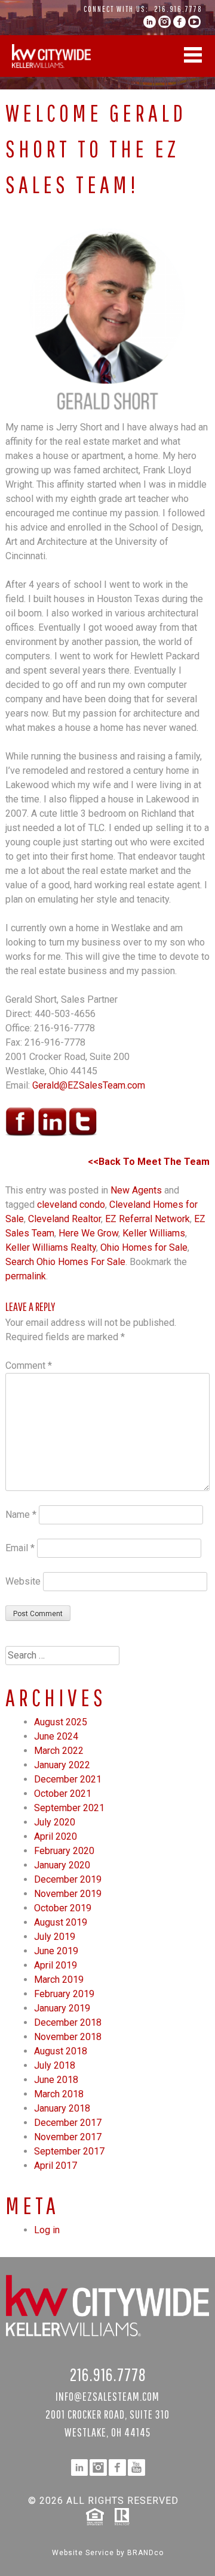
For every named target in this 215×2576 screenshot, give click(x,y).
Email (20, 1548)
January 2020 (62, 1865)
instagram (165, 22)
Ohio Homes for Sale (144, 1247)
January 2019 (62, 2008)
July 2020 (55, 1822)
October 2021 (63, 1794)
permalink (26, 1276)
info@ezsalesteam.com (107, 2396)
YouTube (194, 22)
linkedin (150, 22)
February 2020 (64, 1851)
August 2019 (61, 1922)
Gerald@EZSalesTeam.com (89, 1085)
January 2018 (62, 2108)
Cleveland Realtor (64, 1219)
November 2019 (68, 1894)
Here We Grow (88, 1233)
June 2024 (56, 1736)
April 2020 (56, 1836)
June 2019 (56, 1951)
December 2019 (68, 1879)
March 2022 (59, 1751)
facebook (179, 22)
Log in (47, 2230)
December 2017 (68, 2123)
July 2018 (55, 2065)
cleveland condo (71, 1205)
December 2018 (68, 2022)
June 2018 (56, 2080)
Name (21, 1515)
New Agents (136, 1190)
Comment (29, 1366)
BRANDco (145, 2553)
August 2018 (61, 2051)
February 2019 (64, 1994)
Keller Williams (154, 1233)
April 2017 (56, 2166)
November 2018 (68, 2037)
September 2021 (69, 1808)
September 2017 (69, 2151)
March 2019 (59, 1980)
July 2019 (55, 1937)
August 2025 (61, 1722)
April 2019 (56, 1965)
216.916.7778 (178, 9)
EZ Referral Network (148, 1219)
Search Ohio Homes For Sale (65, 1262)
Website (23, 1581)
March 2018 (59, 2094)
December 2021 (68, 1779)
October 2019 (63, 1908)
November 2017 (68, 2137)
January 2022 (62, 1765)
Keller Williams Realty (51, 1247)
